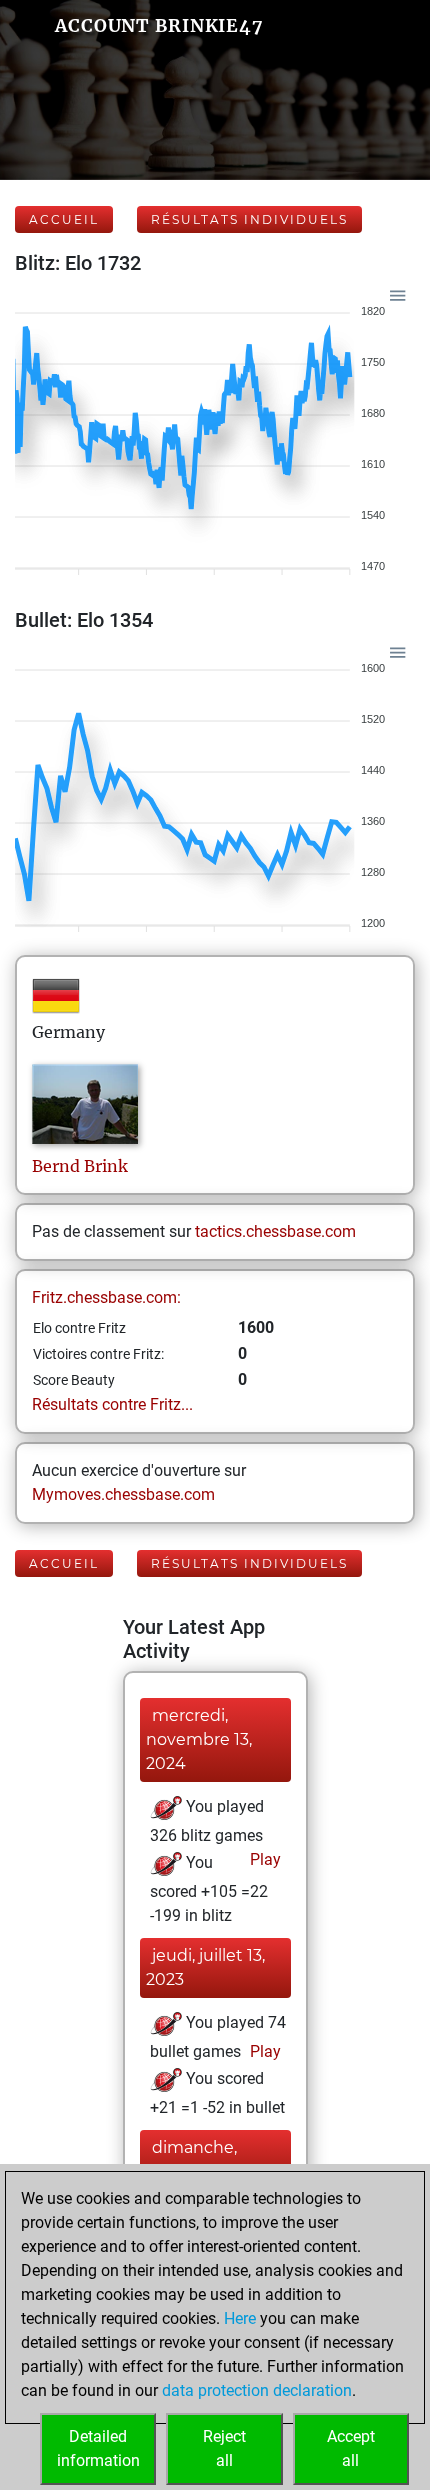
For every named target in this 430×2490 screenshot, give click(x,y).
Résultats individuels (249, 219)
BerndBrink (80, 1166)
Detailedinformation (98, 2448)
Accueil (64, 219)
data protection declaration (257, 2390)
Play (263, 1859)
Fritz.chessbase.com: (106, 1297)
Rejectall (224, 2448)
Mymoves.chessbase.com (123, 1494)
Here (240, 2318)
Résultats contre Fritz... (112, 1404)
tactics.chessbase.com (275, 1231)
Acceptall (351, 2448)
